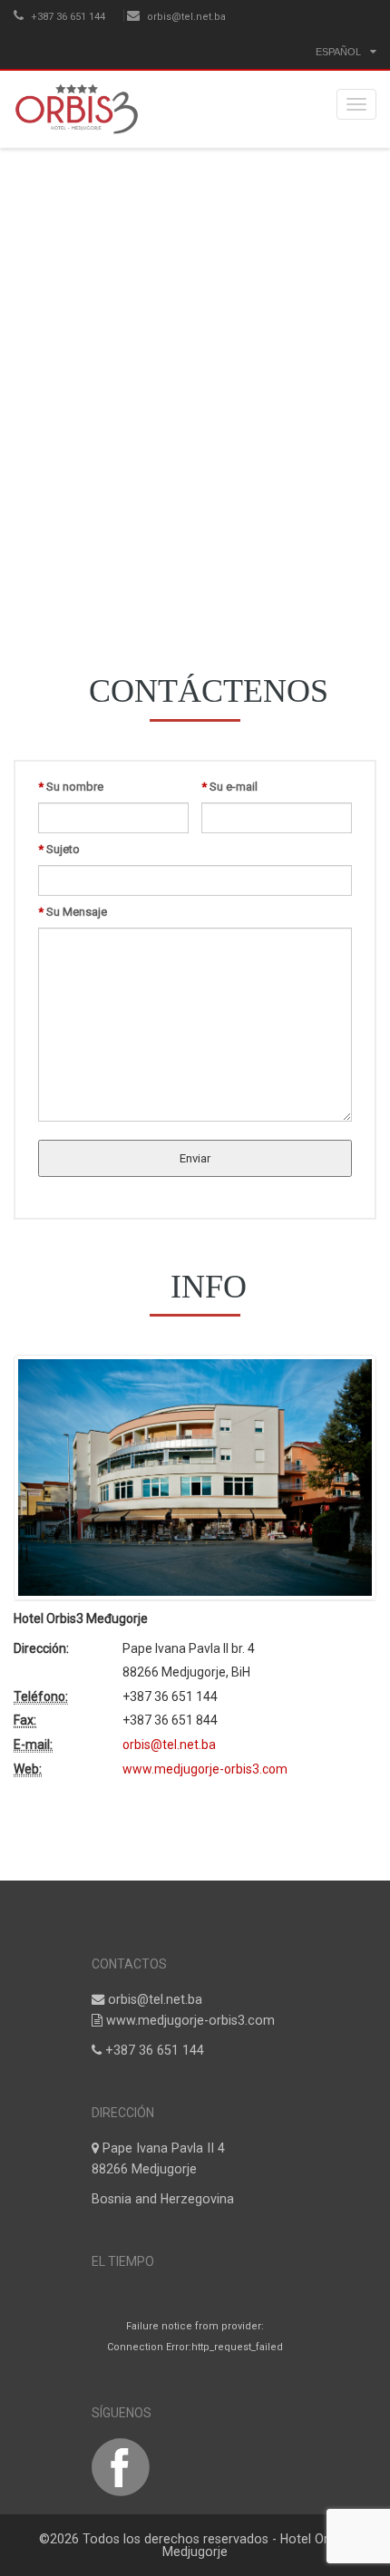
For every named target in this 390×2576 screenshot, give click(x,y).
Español (338, 52)
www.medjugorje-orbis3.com (205, 1768)
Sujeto (59, 849)
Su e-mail (229, 787)
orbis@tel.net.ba (186, 17)
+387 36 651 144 (67, 17)
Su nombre (71, 787)
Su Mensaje (73, 912)
